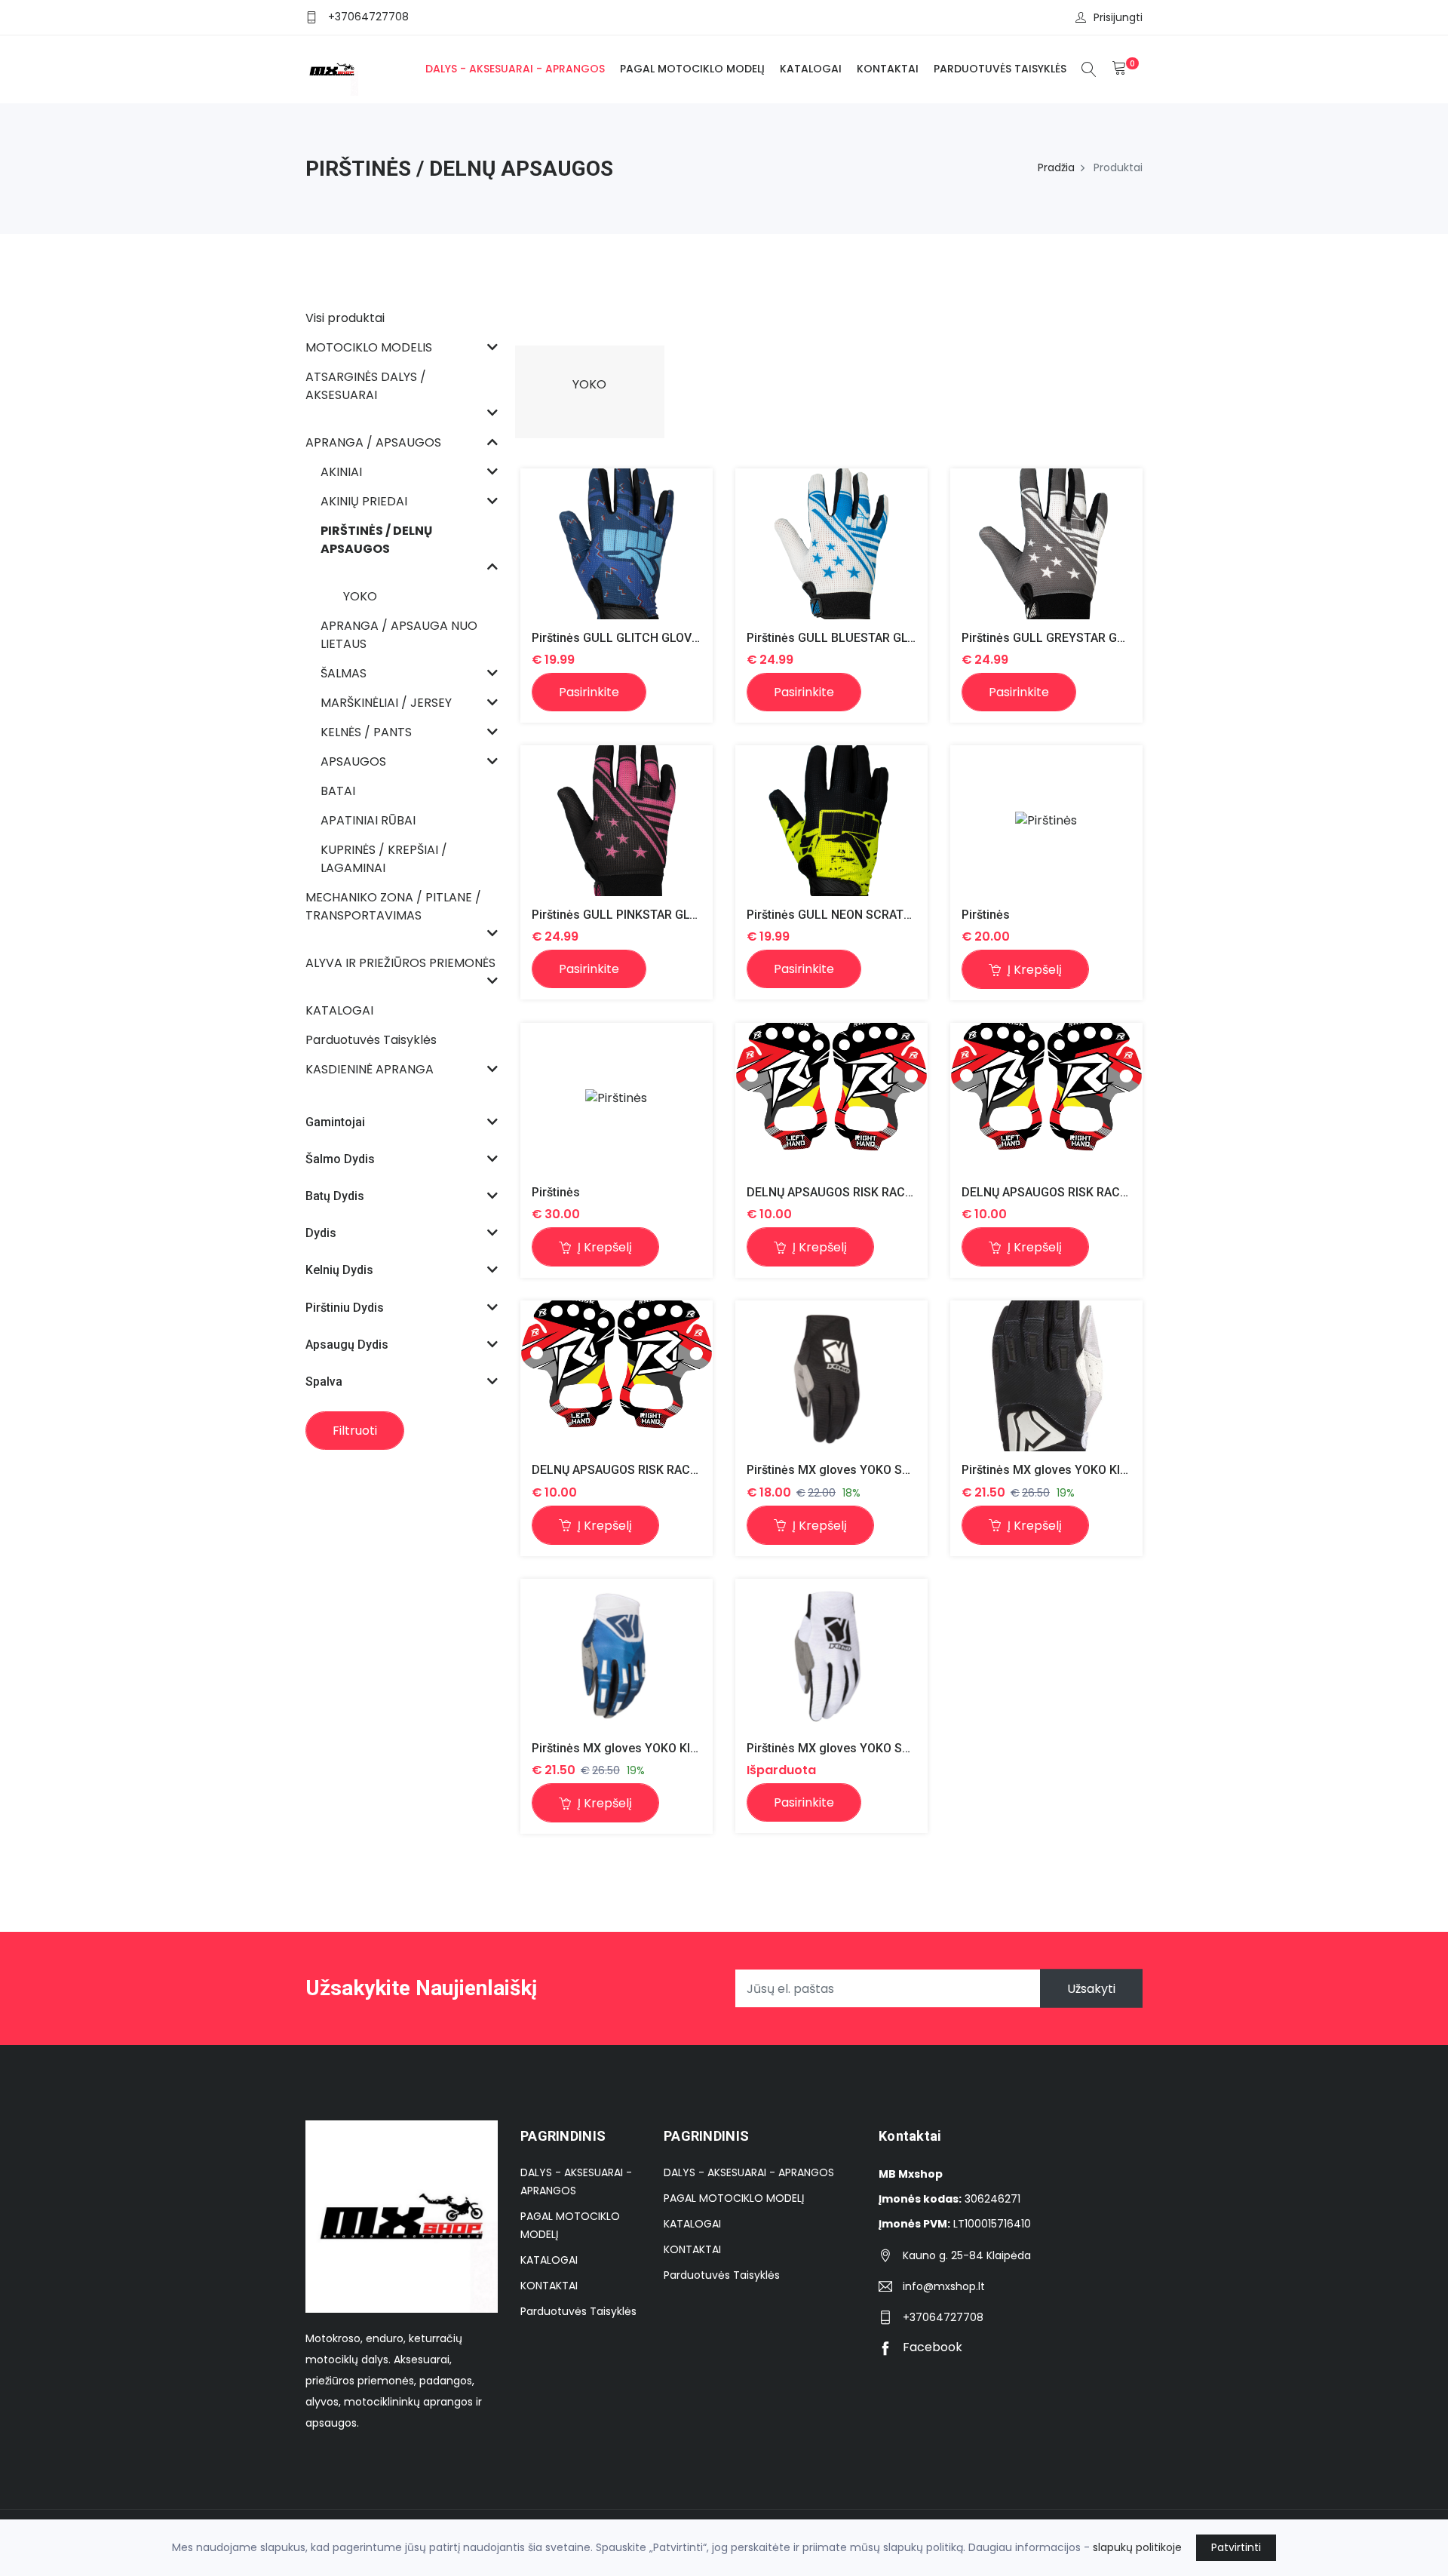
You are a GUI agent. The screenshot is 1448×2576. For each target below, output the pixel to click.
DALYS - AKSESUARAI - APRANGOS (515, 69)
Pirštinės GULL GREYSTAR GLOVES (1057, 638)
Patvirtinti (1236, 2547)
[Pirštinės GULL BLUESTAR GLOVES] (831, 543)
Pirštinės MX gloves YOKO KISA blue (632, 1748)
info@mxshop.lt (944, 2286)
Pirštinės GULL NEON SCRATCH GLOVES (857, 915)
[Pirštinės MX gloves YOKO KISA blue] (617, 1654)
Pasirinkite (589, 692)
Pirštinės (986, 915)
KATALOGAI (811, 69)
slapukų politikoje (1137, 2547)
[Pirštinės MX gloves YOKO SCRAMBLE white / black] (831, 1654)
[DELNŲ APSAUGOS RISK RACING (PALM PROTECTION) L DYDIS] (1046, 1099)
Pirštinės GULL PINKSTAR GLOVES (626, 915)
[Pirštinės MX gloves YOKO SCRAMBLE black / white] (831, 1376)
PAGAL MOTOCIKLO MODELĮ (692, 69)
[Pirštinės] (1046, 821)
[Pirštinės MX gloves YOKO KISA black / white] (1046, 1377)
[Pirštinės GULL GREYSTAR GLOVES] (1046, 543)
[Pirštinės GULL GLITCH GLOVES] (617, 543)
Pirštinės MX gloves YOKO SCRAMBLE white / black (888, 1748)
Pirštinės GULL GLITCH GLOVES (619, 638)
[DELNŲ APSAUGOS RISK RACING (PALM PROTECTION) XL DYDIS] (617, 1376)
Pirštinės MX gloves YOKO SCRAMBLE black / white (888, 1470)
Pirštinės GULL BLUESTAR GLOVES (842, 638)
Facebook (931, 2347)
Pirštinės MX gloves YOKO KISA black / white (1084, 1470)
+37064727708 (368, 17)
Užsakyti (1091, 1989)
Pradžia (1056, 167)
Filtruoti (355, 1431)
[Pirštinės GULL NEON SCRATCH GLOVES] (831, 820)
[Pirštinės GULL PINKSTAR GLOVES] (617, 820)
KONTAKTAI (888, 69)
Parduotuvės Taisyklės (1000, 69)
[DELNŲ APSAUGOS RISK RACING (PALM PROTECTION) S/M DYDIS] (831, 1099)
